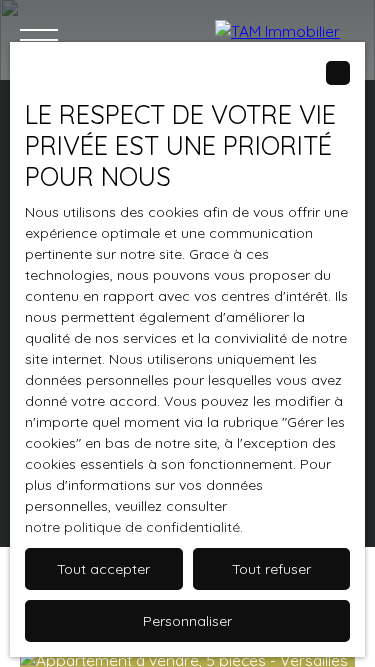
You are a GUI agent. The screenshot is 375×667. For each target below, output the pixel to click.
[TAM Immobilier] (285, 40)
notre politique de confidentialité (132, 527)
